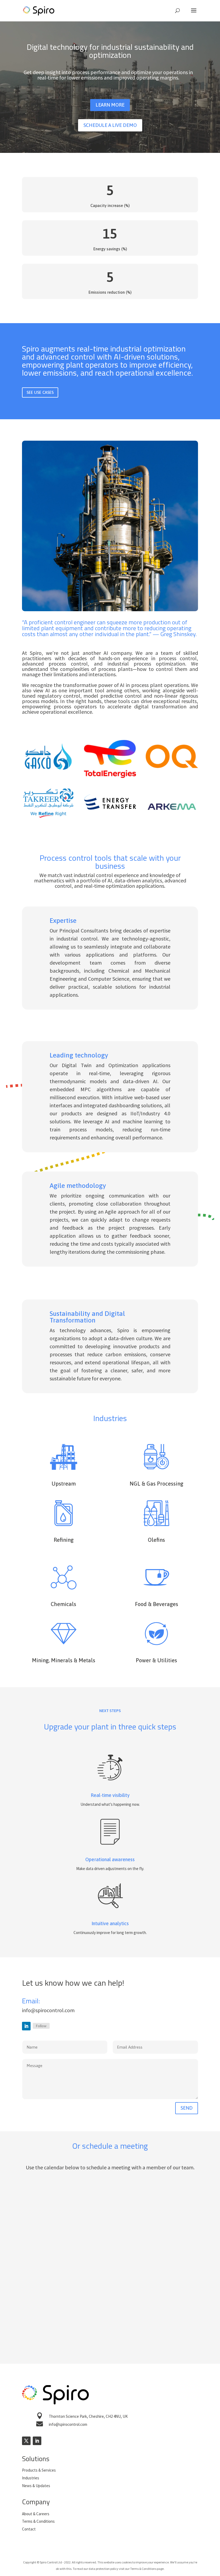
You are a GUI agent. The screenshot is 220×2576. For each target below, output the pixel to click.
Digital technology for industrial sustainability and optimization (110, 52)
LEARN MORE (110, 105)
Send (187, 2108)
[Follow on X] (26, 2441)
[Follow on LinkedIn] (26, 2026)
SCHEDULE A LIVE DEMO (110, 125)
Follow (41, 2026)
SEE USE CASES (40, 392)
